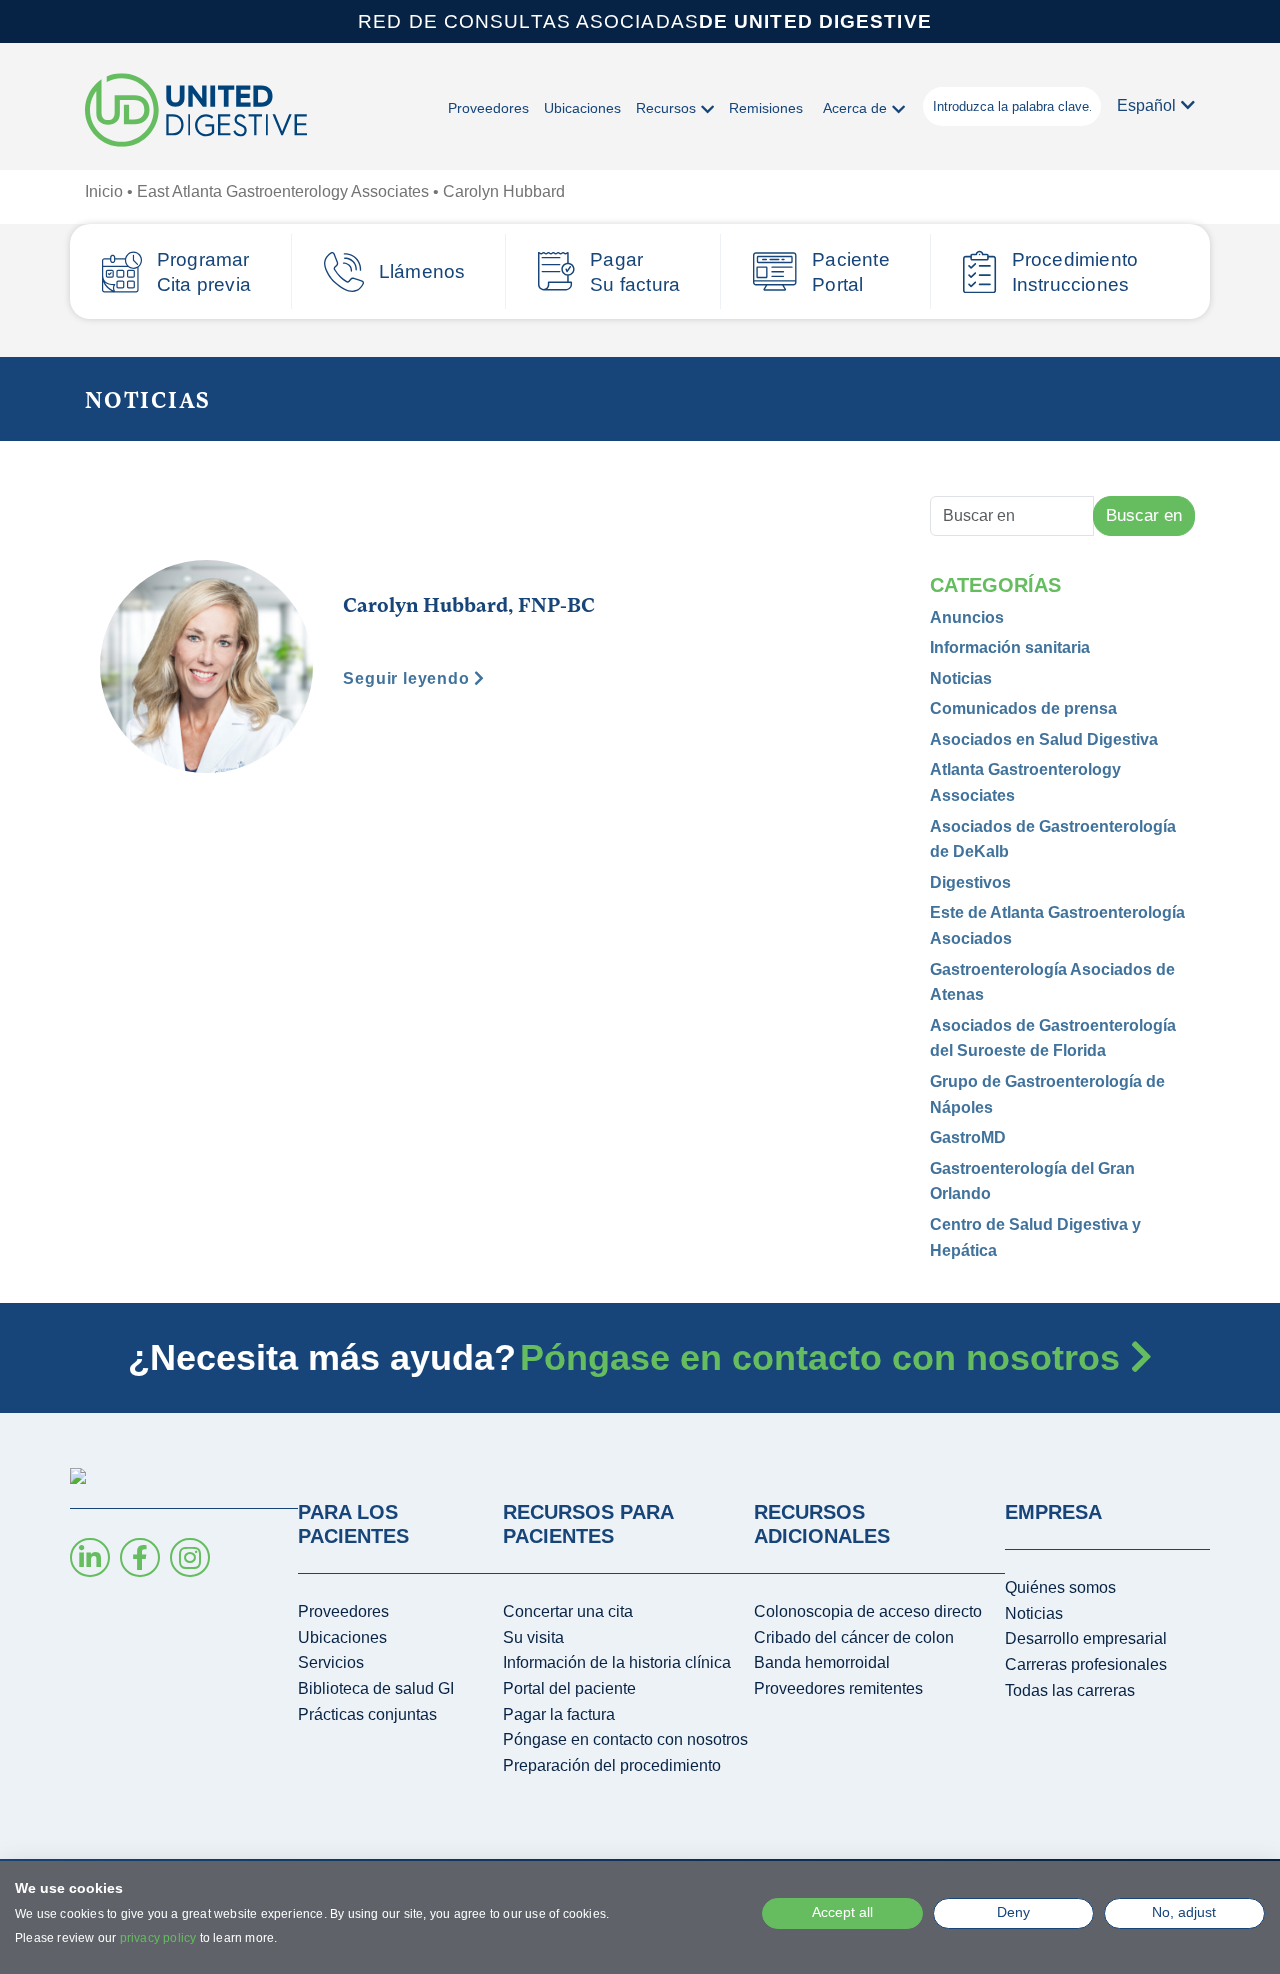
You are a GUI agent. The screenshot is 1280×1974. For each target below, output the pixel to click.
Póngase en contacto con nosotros (825, 1357)
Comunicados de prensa (1023, 708)
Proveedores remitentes (838, 1688)
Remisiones (766, 108)
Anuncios (967, 617)
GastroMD (968, 1137)
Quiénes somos (1060, 1587)
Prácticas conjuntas (367, 1714)
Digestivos (970, 882)
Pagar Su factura (635, 272)
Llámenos (422, 271)
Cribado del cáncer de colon (854, 1637)
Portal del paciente (569, 1688)
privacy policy (158, 1938)
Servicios (331, 1662)
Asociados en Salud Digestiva (1044, 739)
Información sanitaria (1010, 647)
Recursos (666, 108)
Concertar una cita (568, 1611)
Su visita (533, 1637)
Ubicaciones (582, 108)
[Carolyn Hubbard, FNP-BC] (206, 665)
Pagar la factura (559, 1714)
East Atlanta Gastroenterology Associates (283, 191)
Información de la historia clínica (617, 1662)
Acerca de (855, 108)
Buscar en (1144, 515)
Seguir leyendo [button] (408, 678)
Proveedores (488, 108)
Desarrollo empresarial (1086, 1638)
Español (1146, 105)
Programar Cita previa (204, 272)
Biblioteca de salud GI (376, 1688)
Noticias (961, 678)
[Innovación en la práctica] (196, 111)
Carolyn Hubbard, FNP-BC (469, 604)
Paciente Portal (851, 272)
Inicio (104, 191)
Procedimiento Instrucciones (1075, 272)
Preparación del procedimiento (612, 1765)
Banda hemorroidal (822, 1662)
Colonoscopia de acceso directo (868, 1611)
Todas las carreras (1070, 1690)
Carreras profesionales (1086, 1664)
